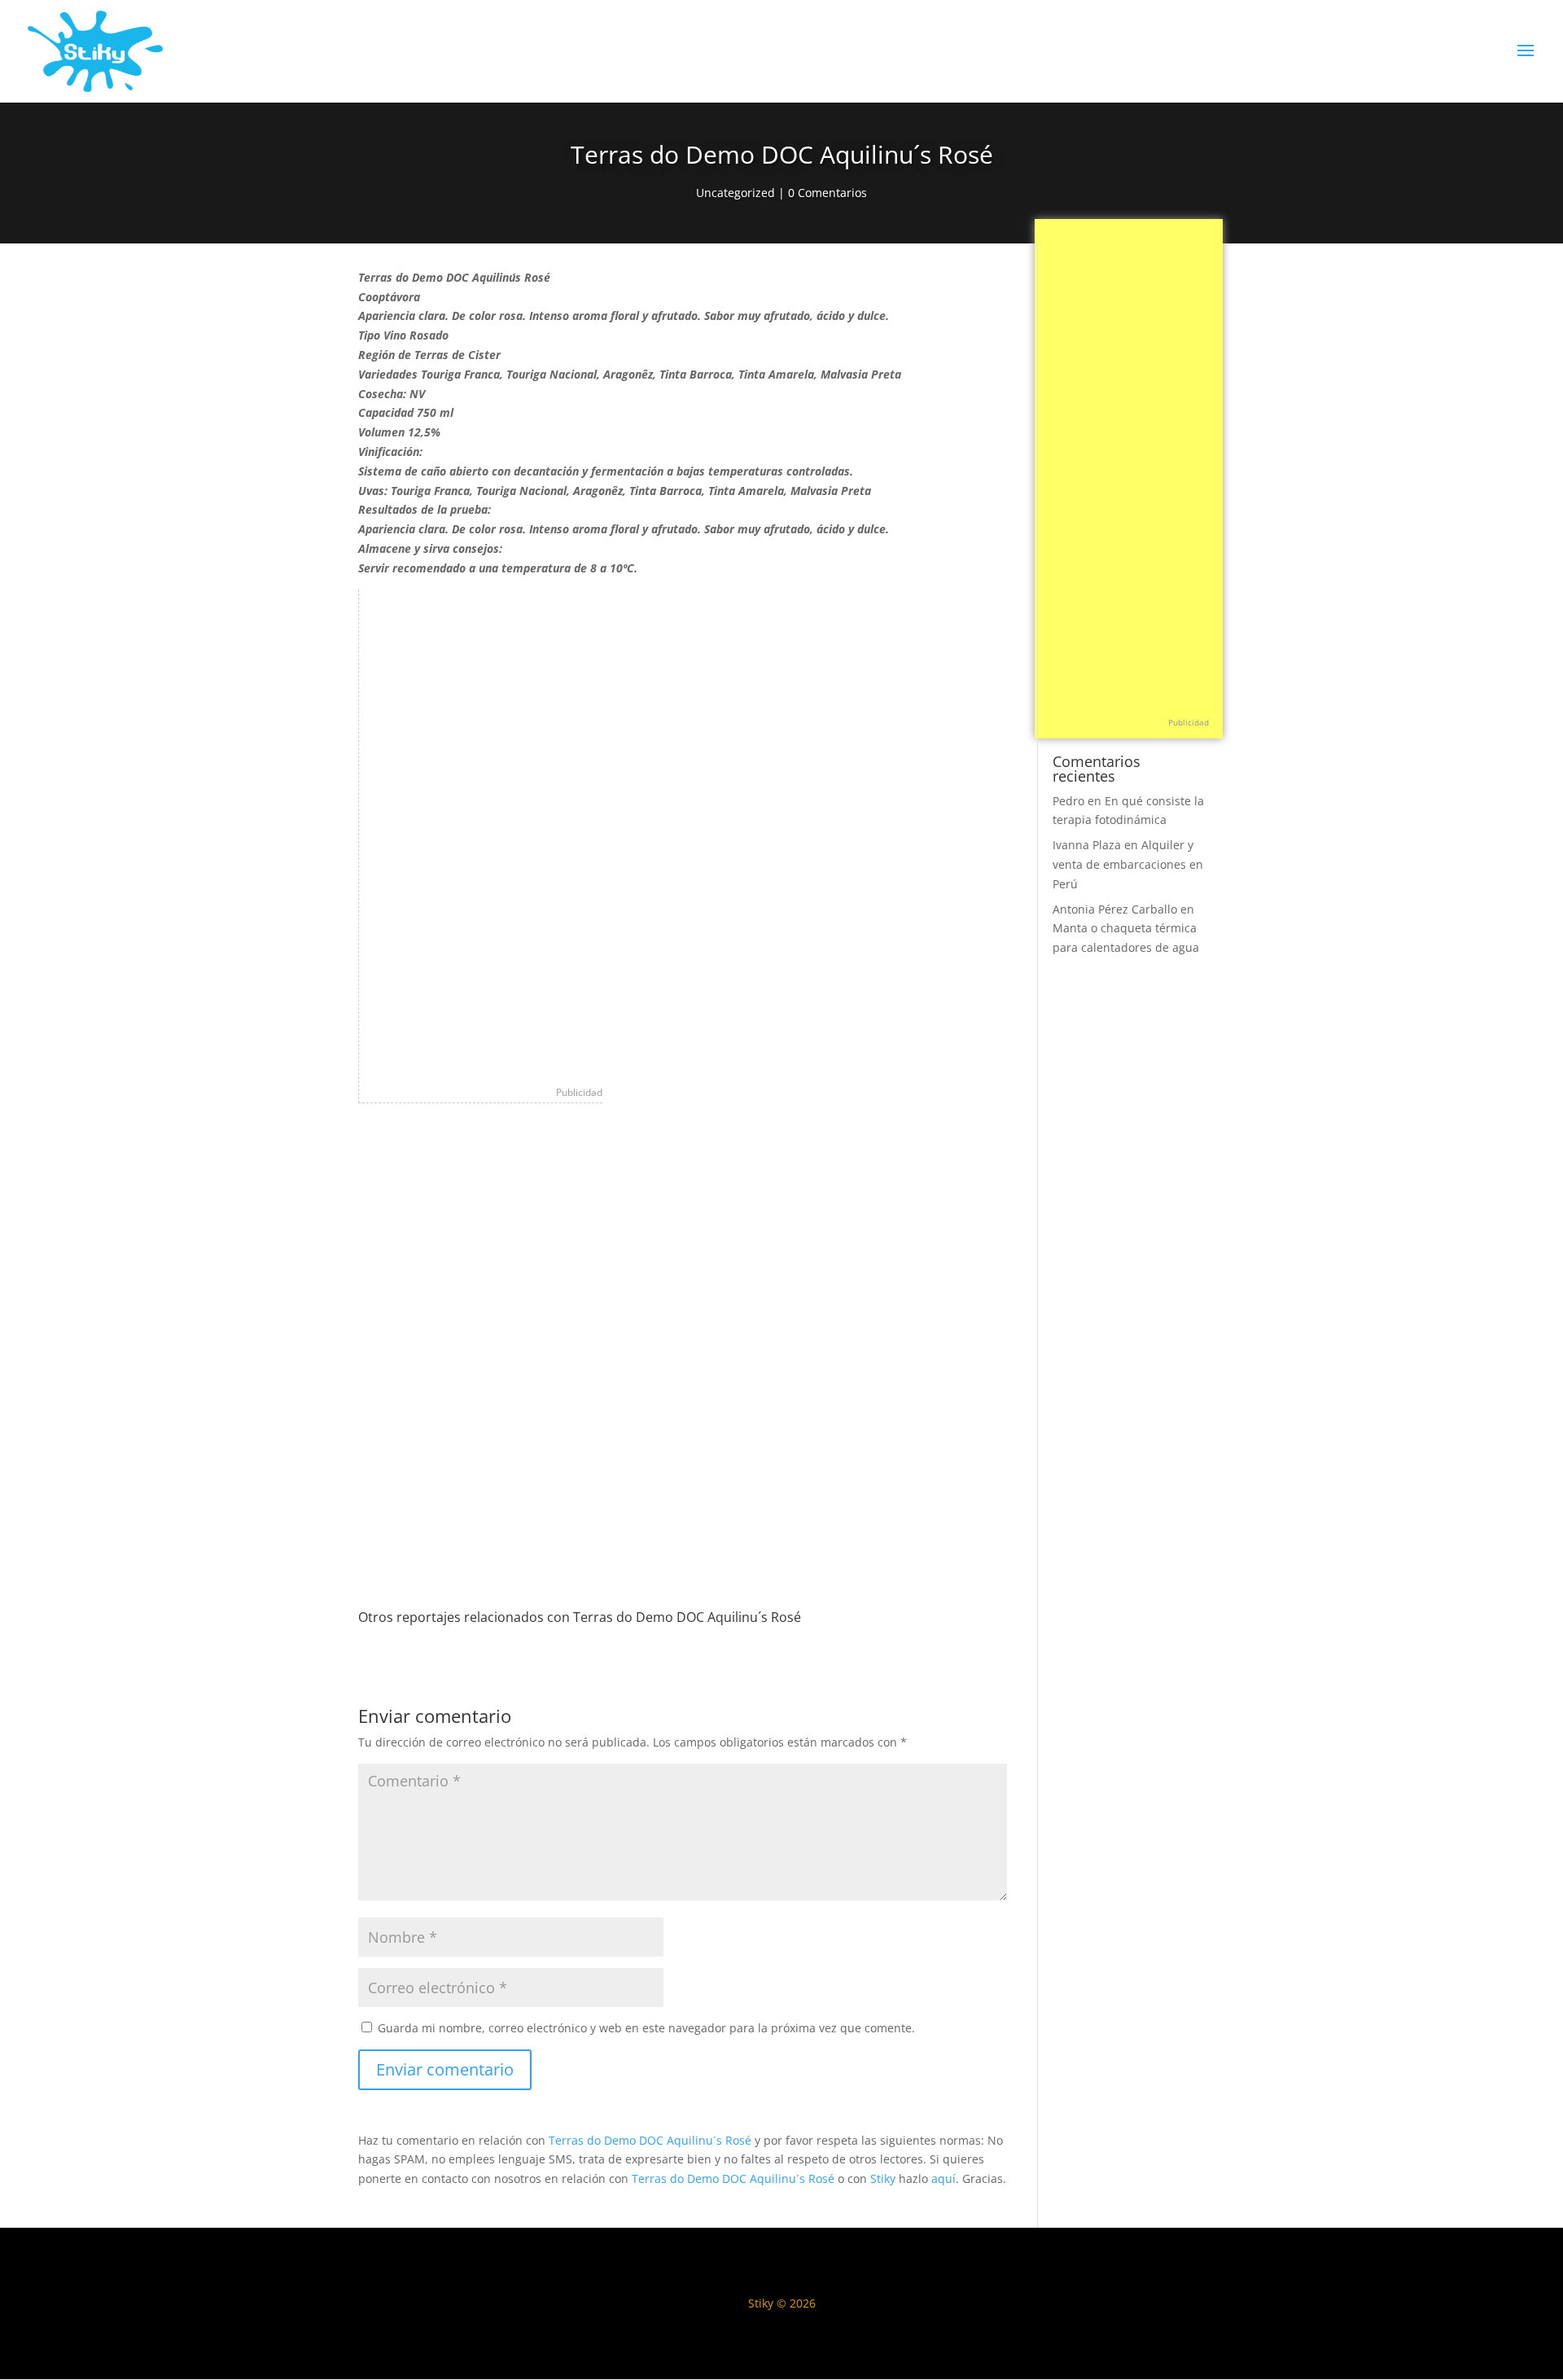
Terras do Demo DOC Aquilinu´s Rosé (650, 2140)
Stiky (883, 2178)
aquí (943, 2178)
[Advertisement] (481, 834)
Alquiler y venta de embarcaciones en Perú (1128, 864)
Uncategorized (736, 193)
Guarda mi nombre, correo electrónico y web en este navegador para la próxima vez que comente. (646, 2028)
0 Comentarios (827, 193)
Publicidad (579, 1092)
